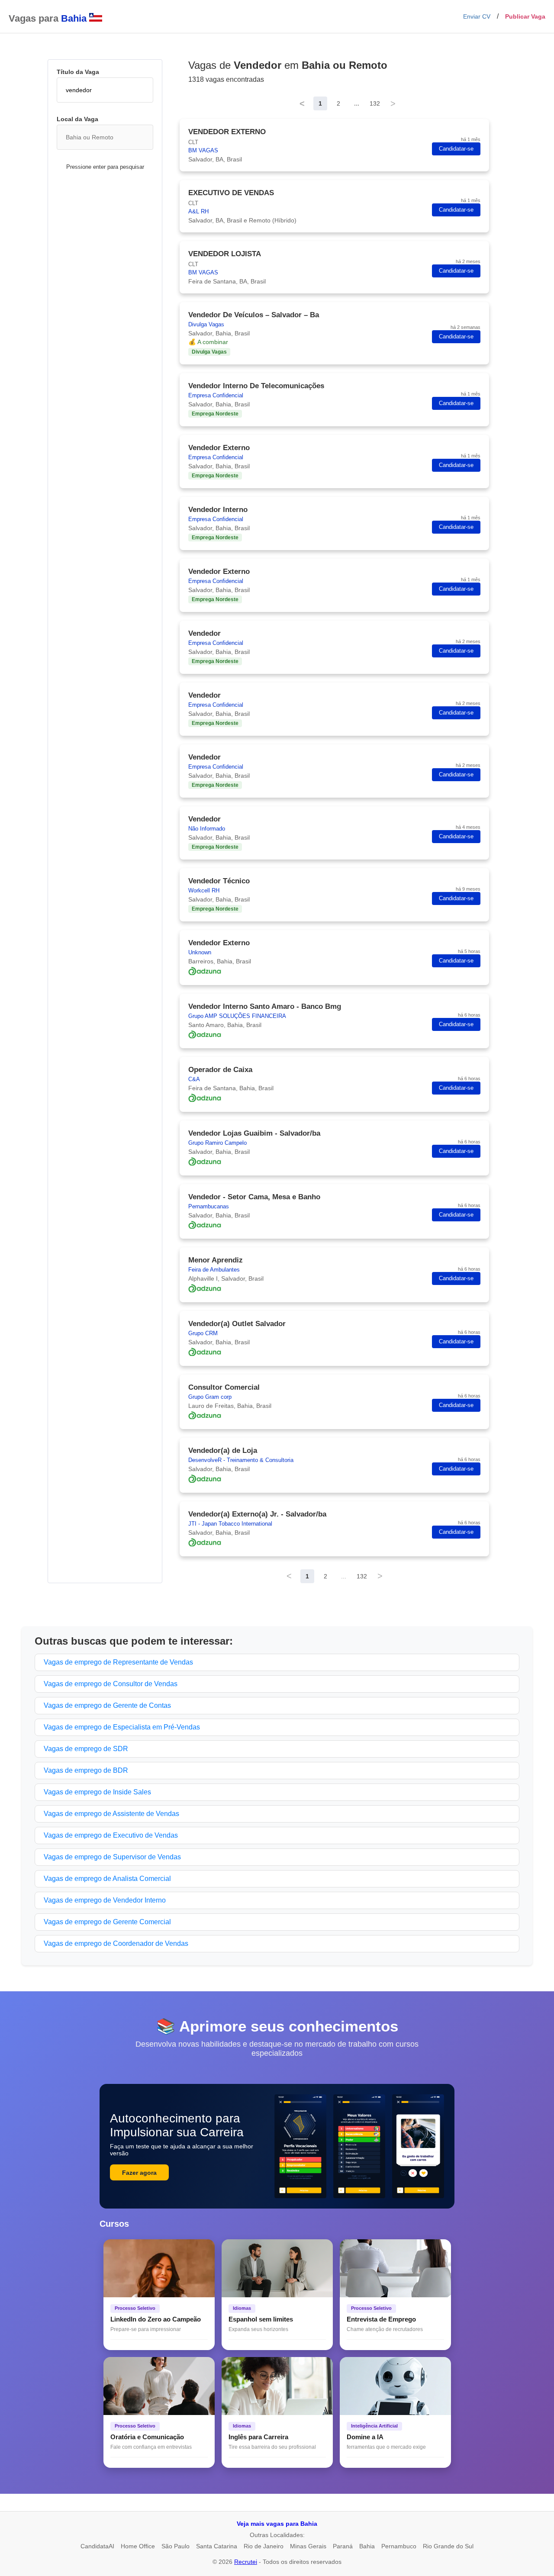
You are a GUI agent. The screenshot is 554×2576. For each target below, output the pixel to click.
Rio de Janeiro (264, 2546)
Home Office (138, 2546)
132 (375, 103)
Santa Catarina (217, 2546)
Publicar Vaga (525, 16)
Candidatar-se (456, 149)
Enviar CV (477, 16)
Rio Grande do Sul (448, 2546)
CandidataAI (97, 2546)
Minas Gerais (308, 2546)
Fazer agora (139, 2173)
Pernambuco (399, 2546)
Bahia (367, 2546)
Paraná (343, 2546)
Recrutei (246, 2562)
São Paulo (176, 2546)
